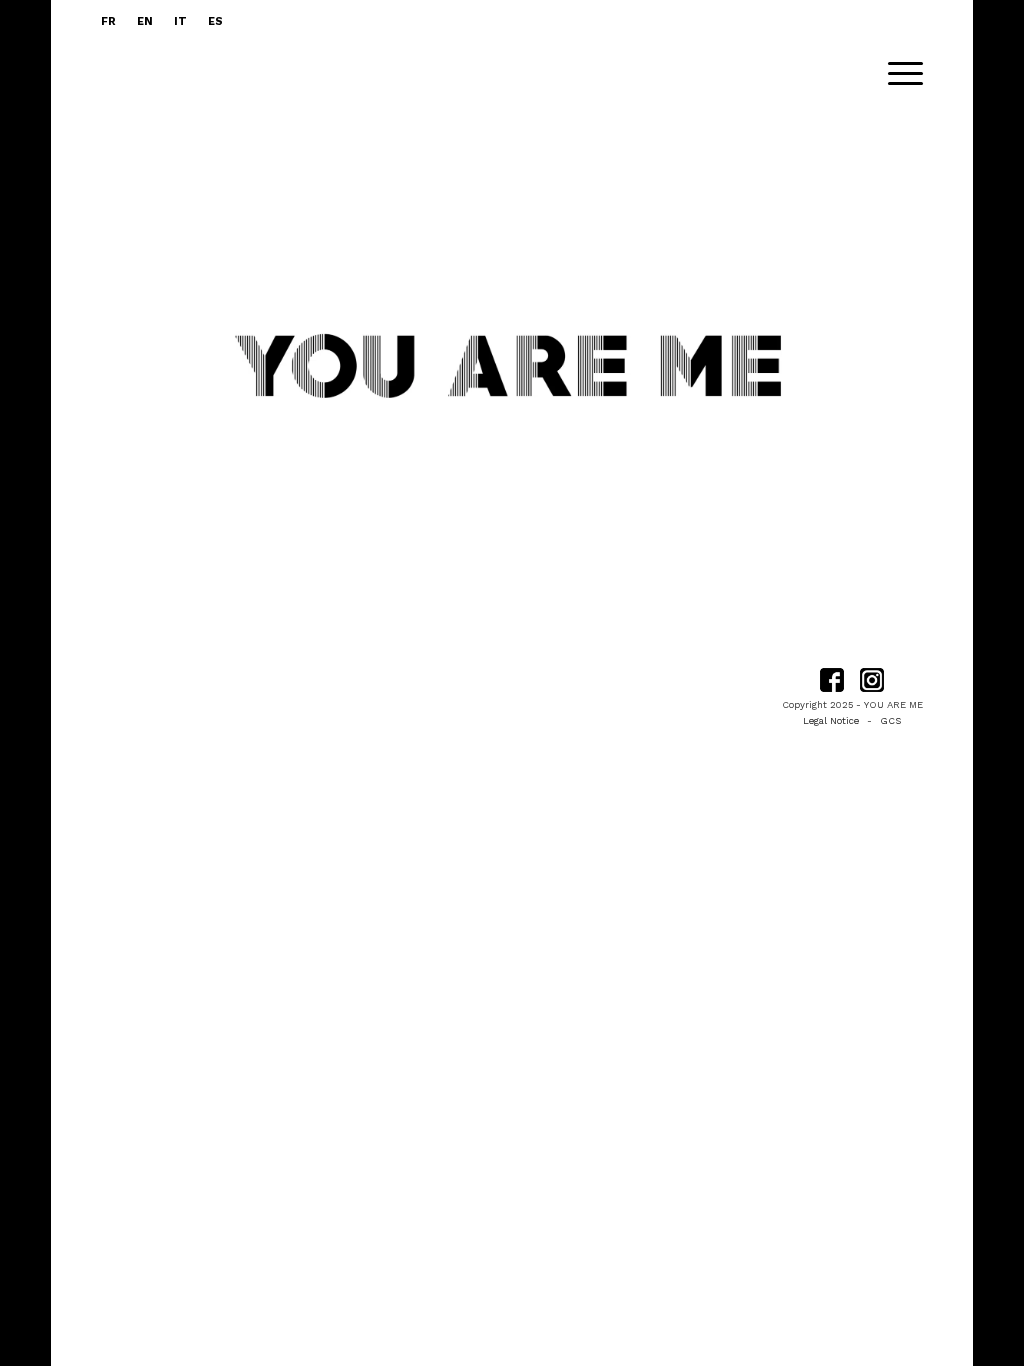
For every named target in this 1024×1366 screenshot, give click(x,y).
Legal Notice (831, 720)
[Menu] (899, 74)
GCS (890, 720)
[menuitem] (114, 22)
